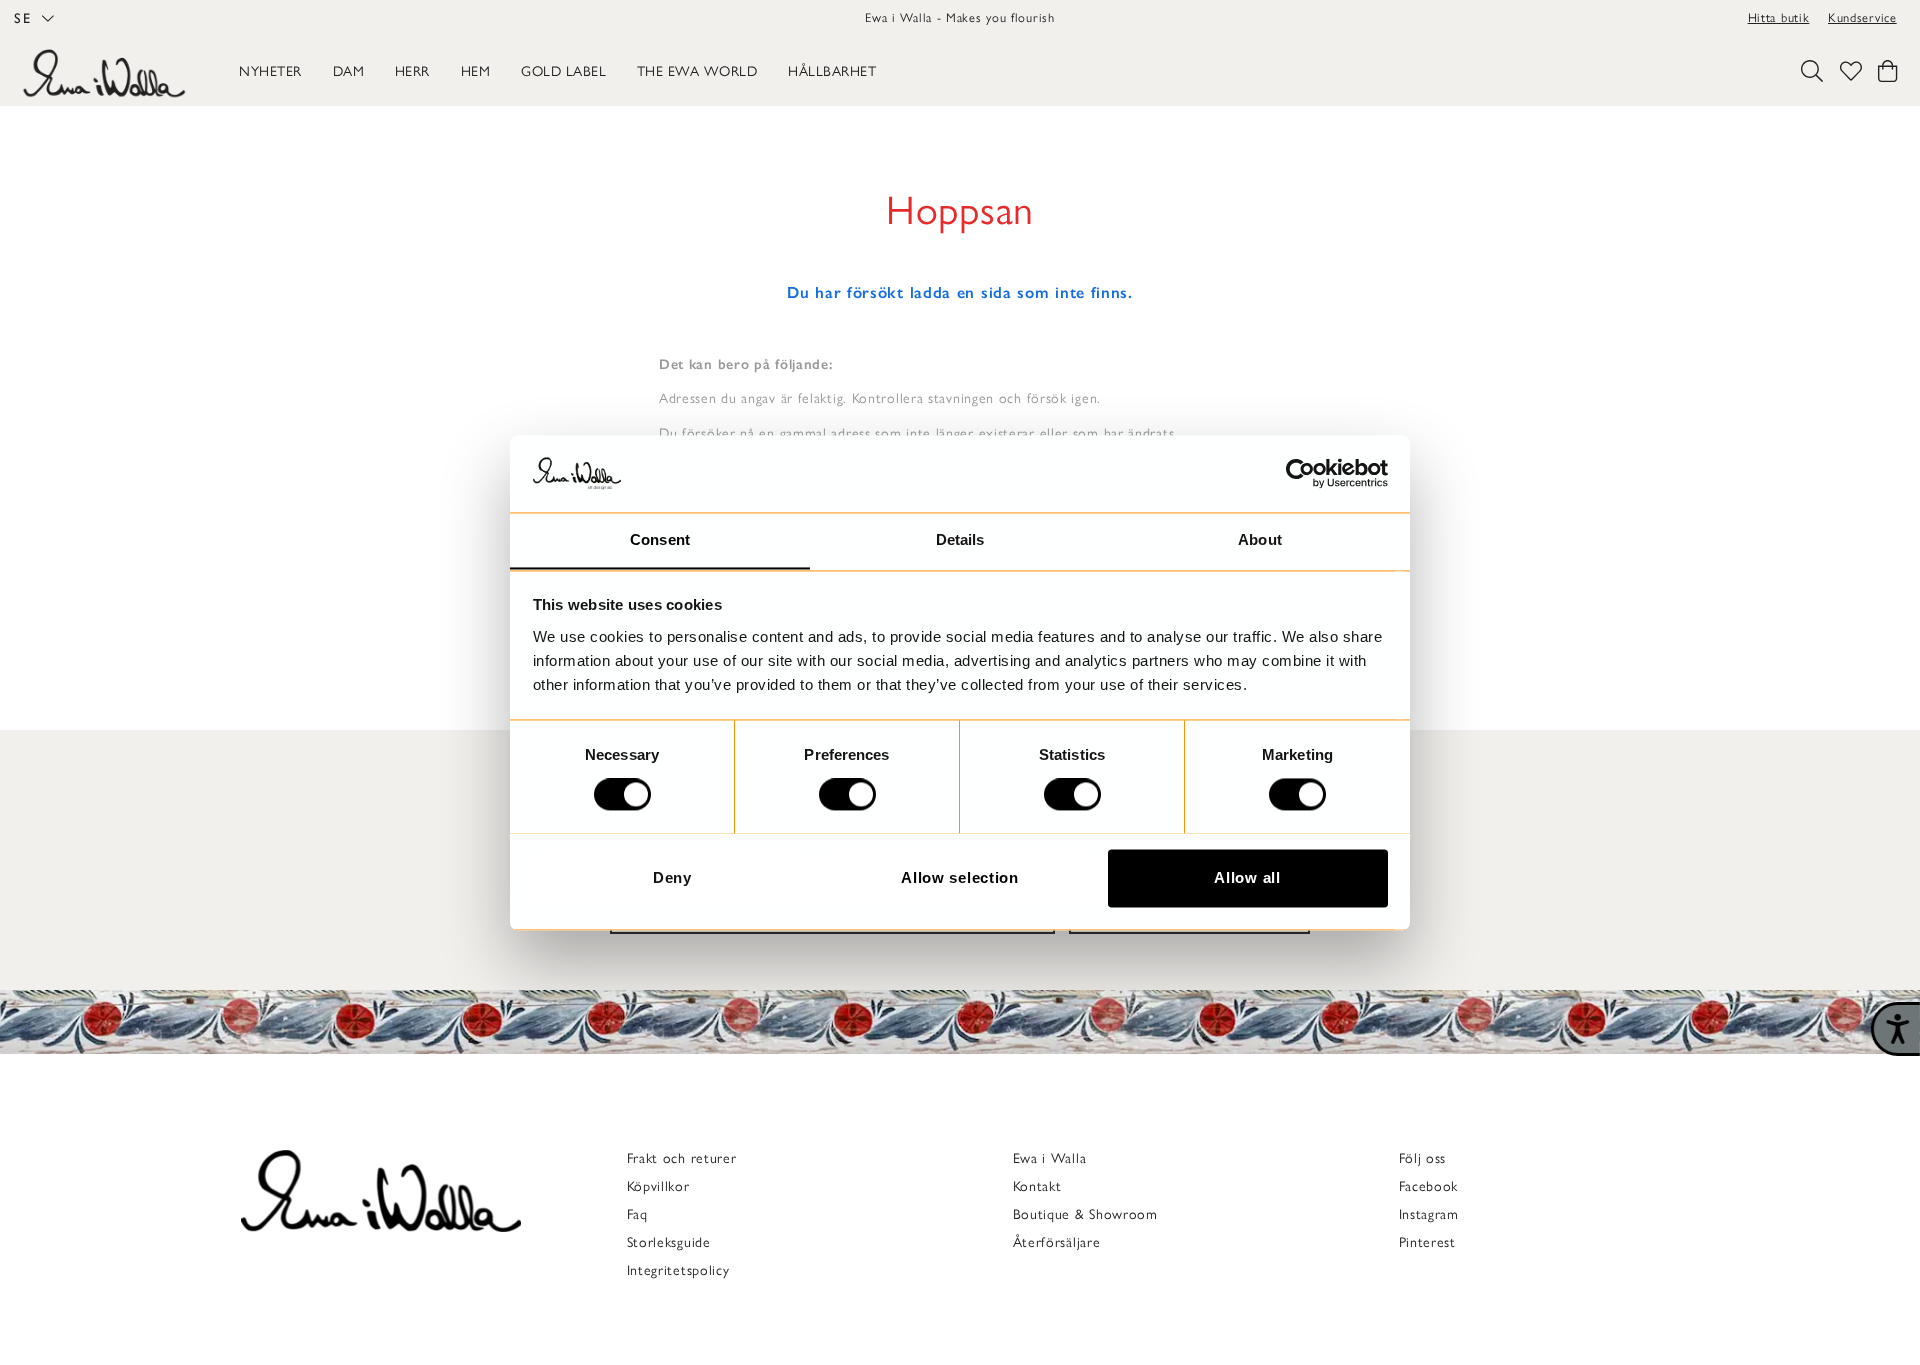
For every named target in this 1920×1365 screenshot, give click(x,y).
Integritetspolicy (678, 1270)
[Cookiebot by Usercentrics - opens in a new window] (1300, 473)
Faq (637, 1214)
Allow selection (960, 877)
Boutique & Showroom (1085, 1214)
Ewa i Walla (1050, 1158)
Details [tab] (960, 539)
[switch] (847, 794)
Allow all (1247, 877)
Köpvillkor (658, 1186)
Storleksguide (669, 1242)
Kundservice (1862, 17)
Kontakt (1037, 1186)
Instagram (1429, 1214)
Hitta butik (1779, 17)
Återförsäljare (1057, 1242)
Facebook (1429, 1186)
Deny (672, 877)
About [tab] (1260, 539)
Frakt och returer (682, 1158)
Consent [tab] (660, 539)
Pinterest (1427, 1242)
